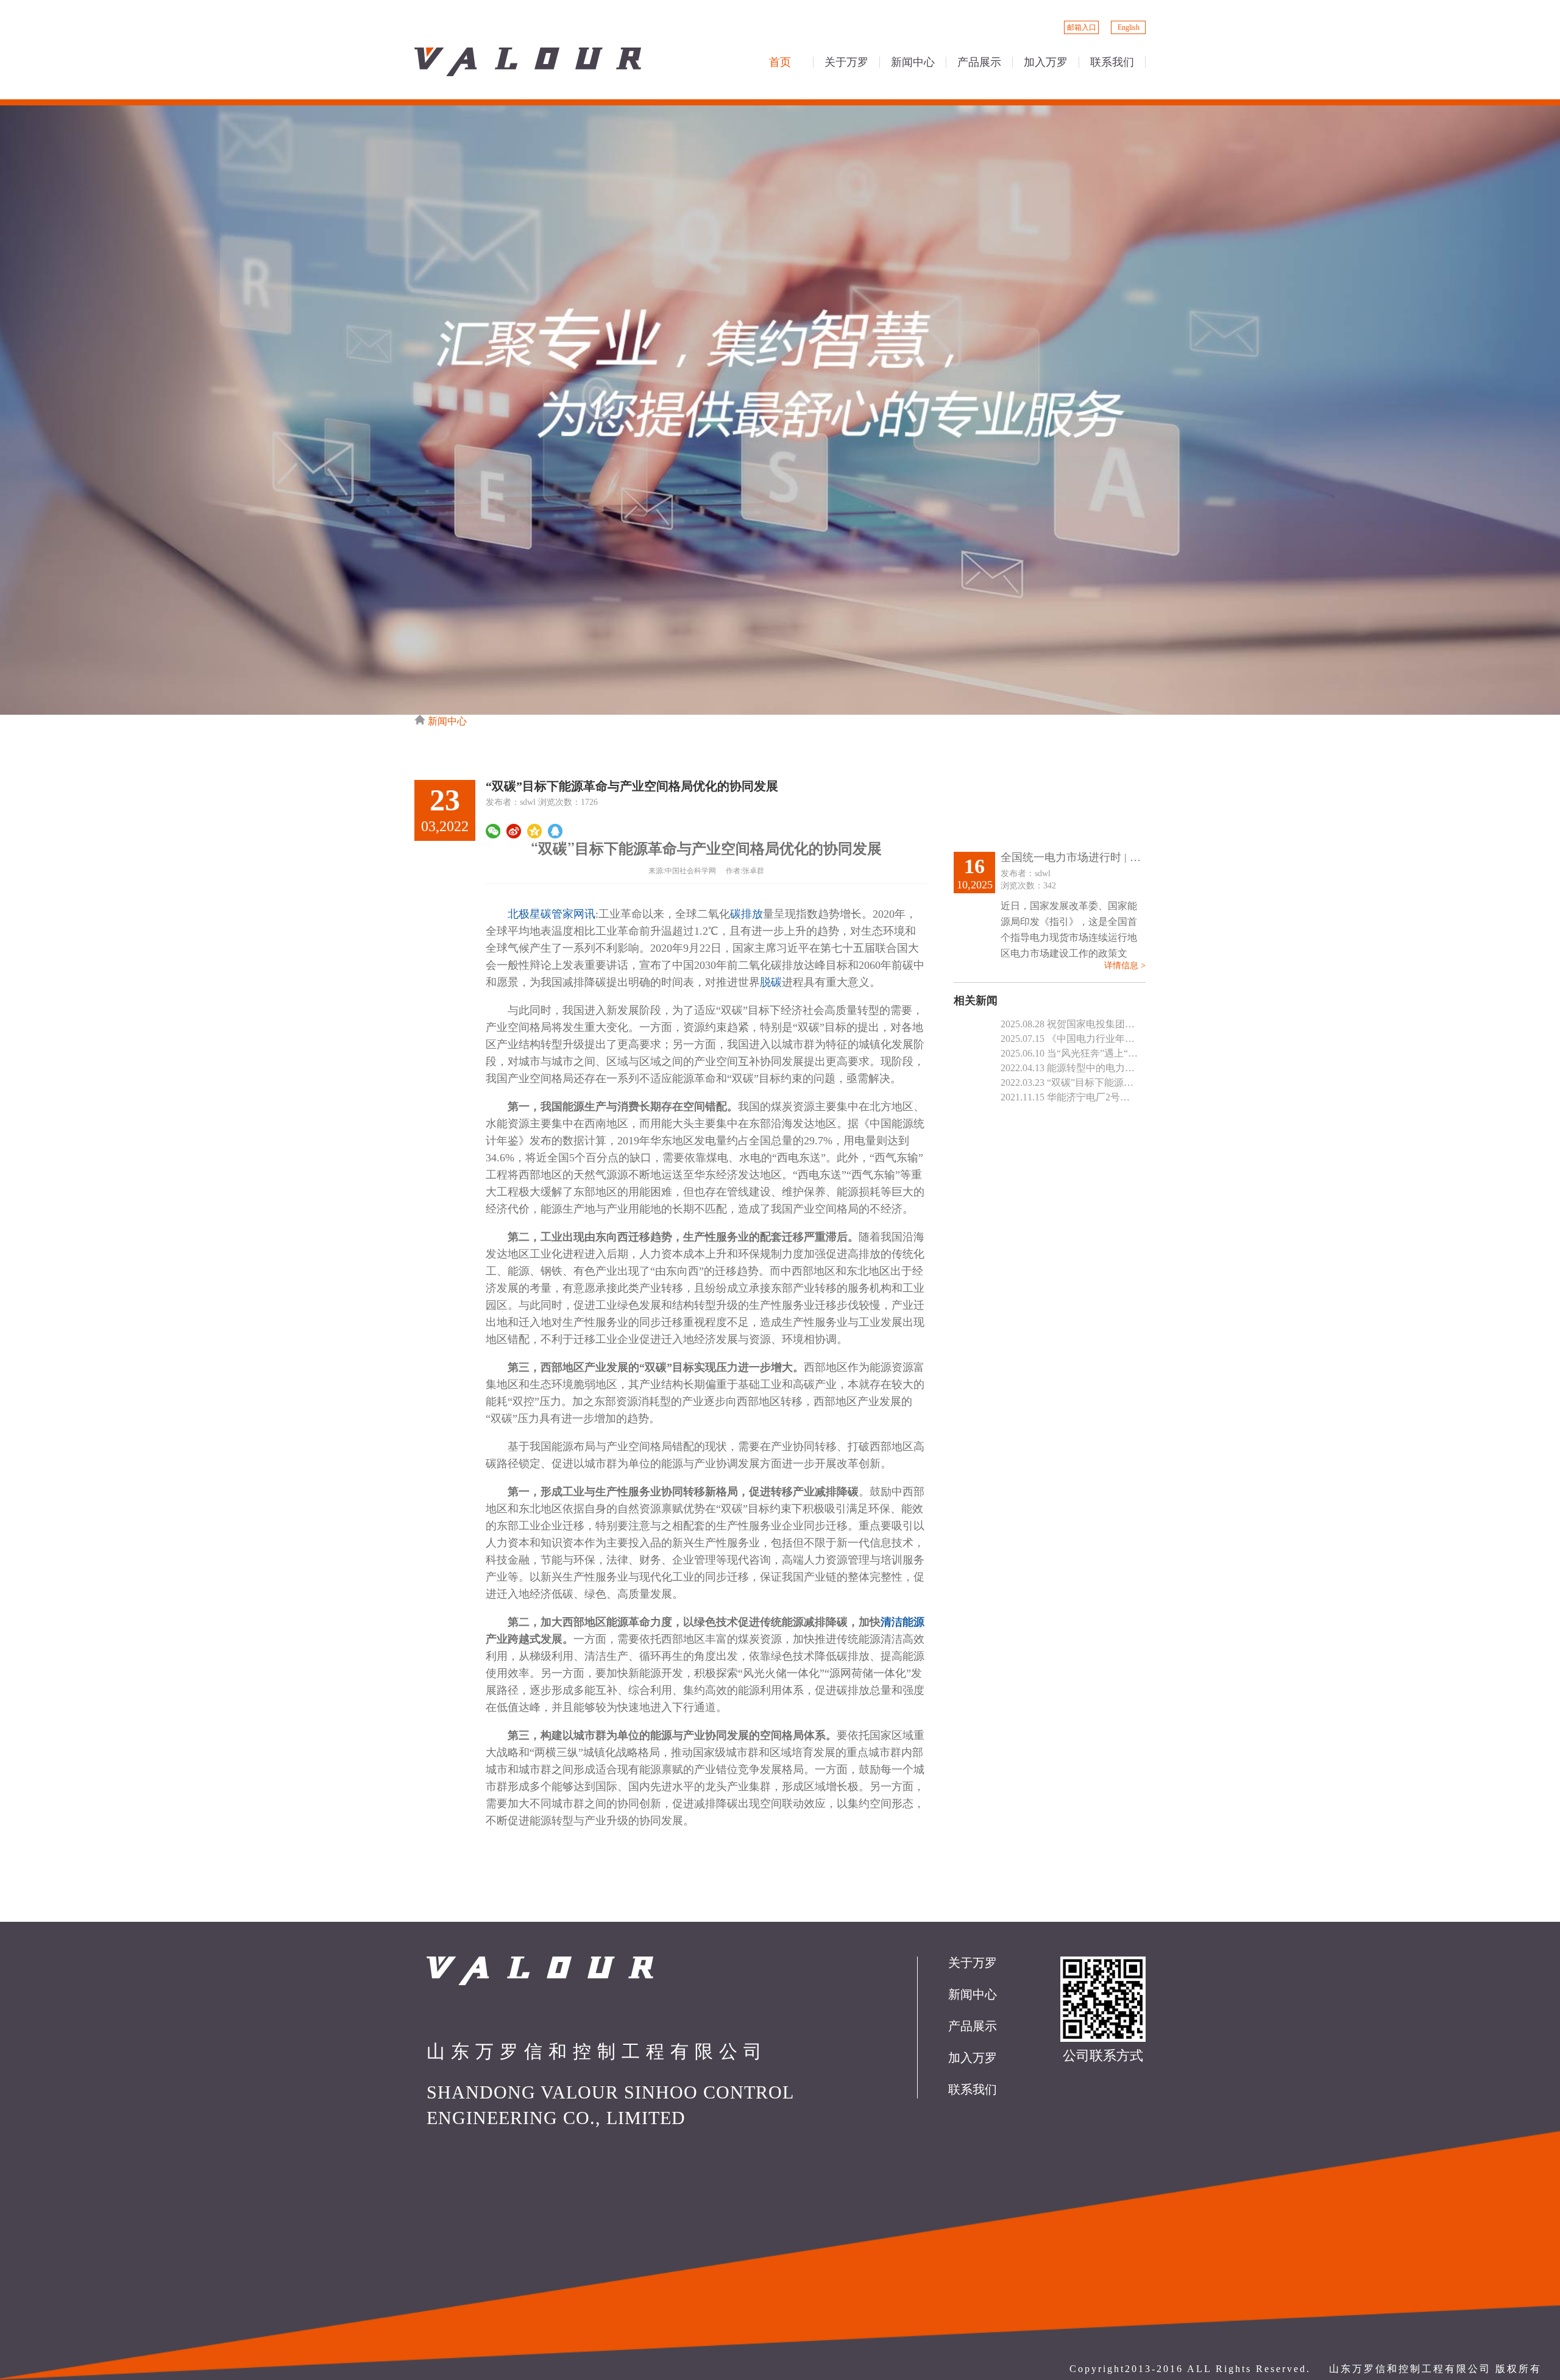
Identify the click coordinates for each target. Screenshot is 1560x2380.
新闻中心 (447, 721)
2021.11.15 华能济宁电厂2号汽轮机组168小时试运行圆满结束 (1069, 1097)
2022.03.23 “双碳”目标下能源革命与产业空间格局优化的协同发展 (1069, 1082)
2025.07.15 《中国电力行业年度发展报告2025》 (1069, 1039)
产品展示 (973, 2026)
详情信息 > (1125, 966)
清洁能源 (902, 1622)
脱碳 (771, 982)
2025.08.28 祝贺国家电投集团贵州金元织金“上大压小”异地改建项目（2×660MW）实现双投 (1069, 1024)
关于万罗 (973, 1963)
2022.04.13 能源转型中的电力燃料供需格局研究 (1069, 1068)
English (1129, 27)
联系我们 (973, 2090)
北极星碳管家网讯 (551, 914)
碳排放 (746, 914)
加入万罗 (973, 2058)
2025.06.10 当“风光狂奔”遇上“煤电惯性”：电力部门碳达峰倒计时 (1069, 1053)
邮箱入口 (1082, 27)
